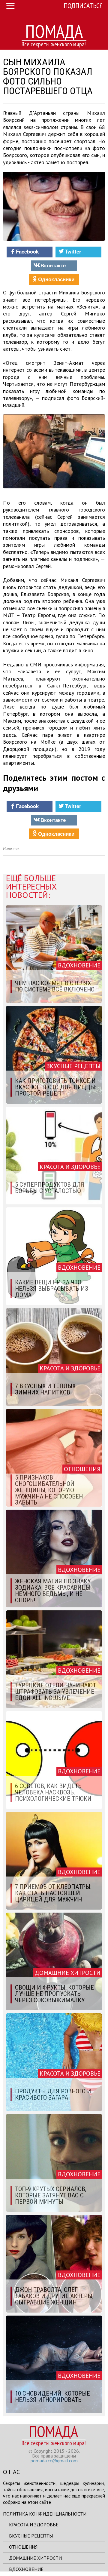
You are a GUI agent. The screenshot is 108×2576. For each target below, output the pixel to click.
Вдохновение (26, 2569)
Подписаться (83, 6)
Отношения (23, 2547)
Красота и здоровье (34, 2525)
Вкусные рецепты (31, 2536)
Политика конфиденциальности (45, 2514)
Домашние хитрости (35, 2558)
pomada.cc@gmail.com (54, 2461)
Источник (11, 848)
